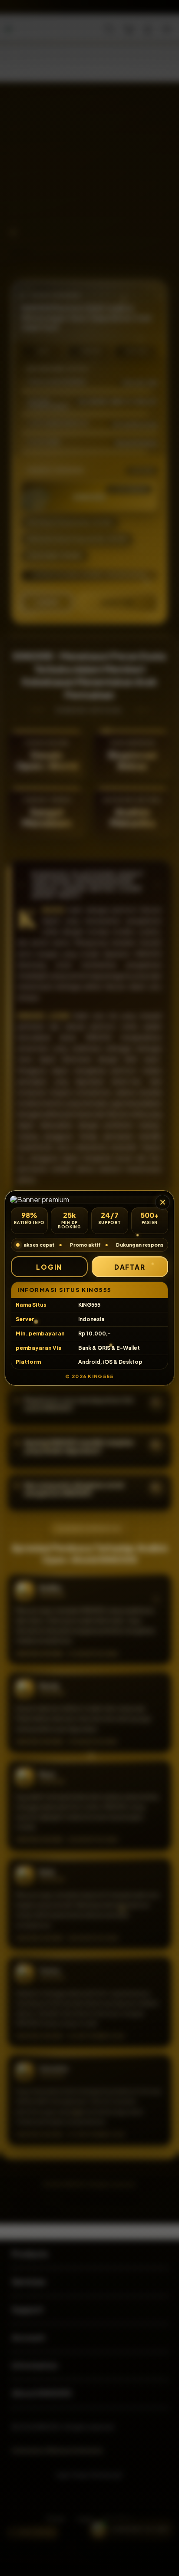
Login (49, 1267)
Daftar (130, 1267)
